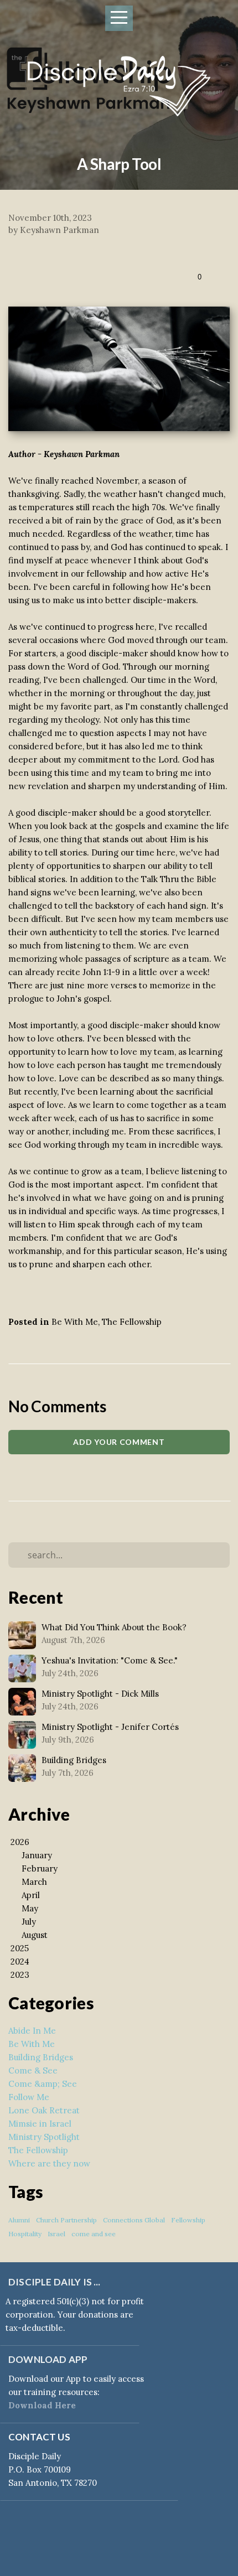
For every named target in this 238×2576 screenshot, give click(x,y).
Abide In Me (32, 2031)
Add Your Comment (119, 1442)
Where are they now (49, 2163)
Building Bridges (41, 2057)
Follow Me (29, 2097)
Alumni (19, 2220)
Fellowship (188, 2220)
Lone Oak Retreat (44, 2110)
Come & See (33, 2070)
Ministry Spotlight (44, 2137)
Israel (56, 2234)
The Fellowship (132, 1322)
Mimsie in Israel (40, 2124)
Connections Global (134, 2220)
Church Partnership (66, 2220)
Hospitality (25, 2234)
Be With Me (75, 1322)
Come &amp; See (43, 2084)
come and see (94, 2234)
